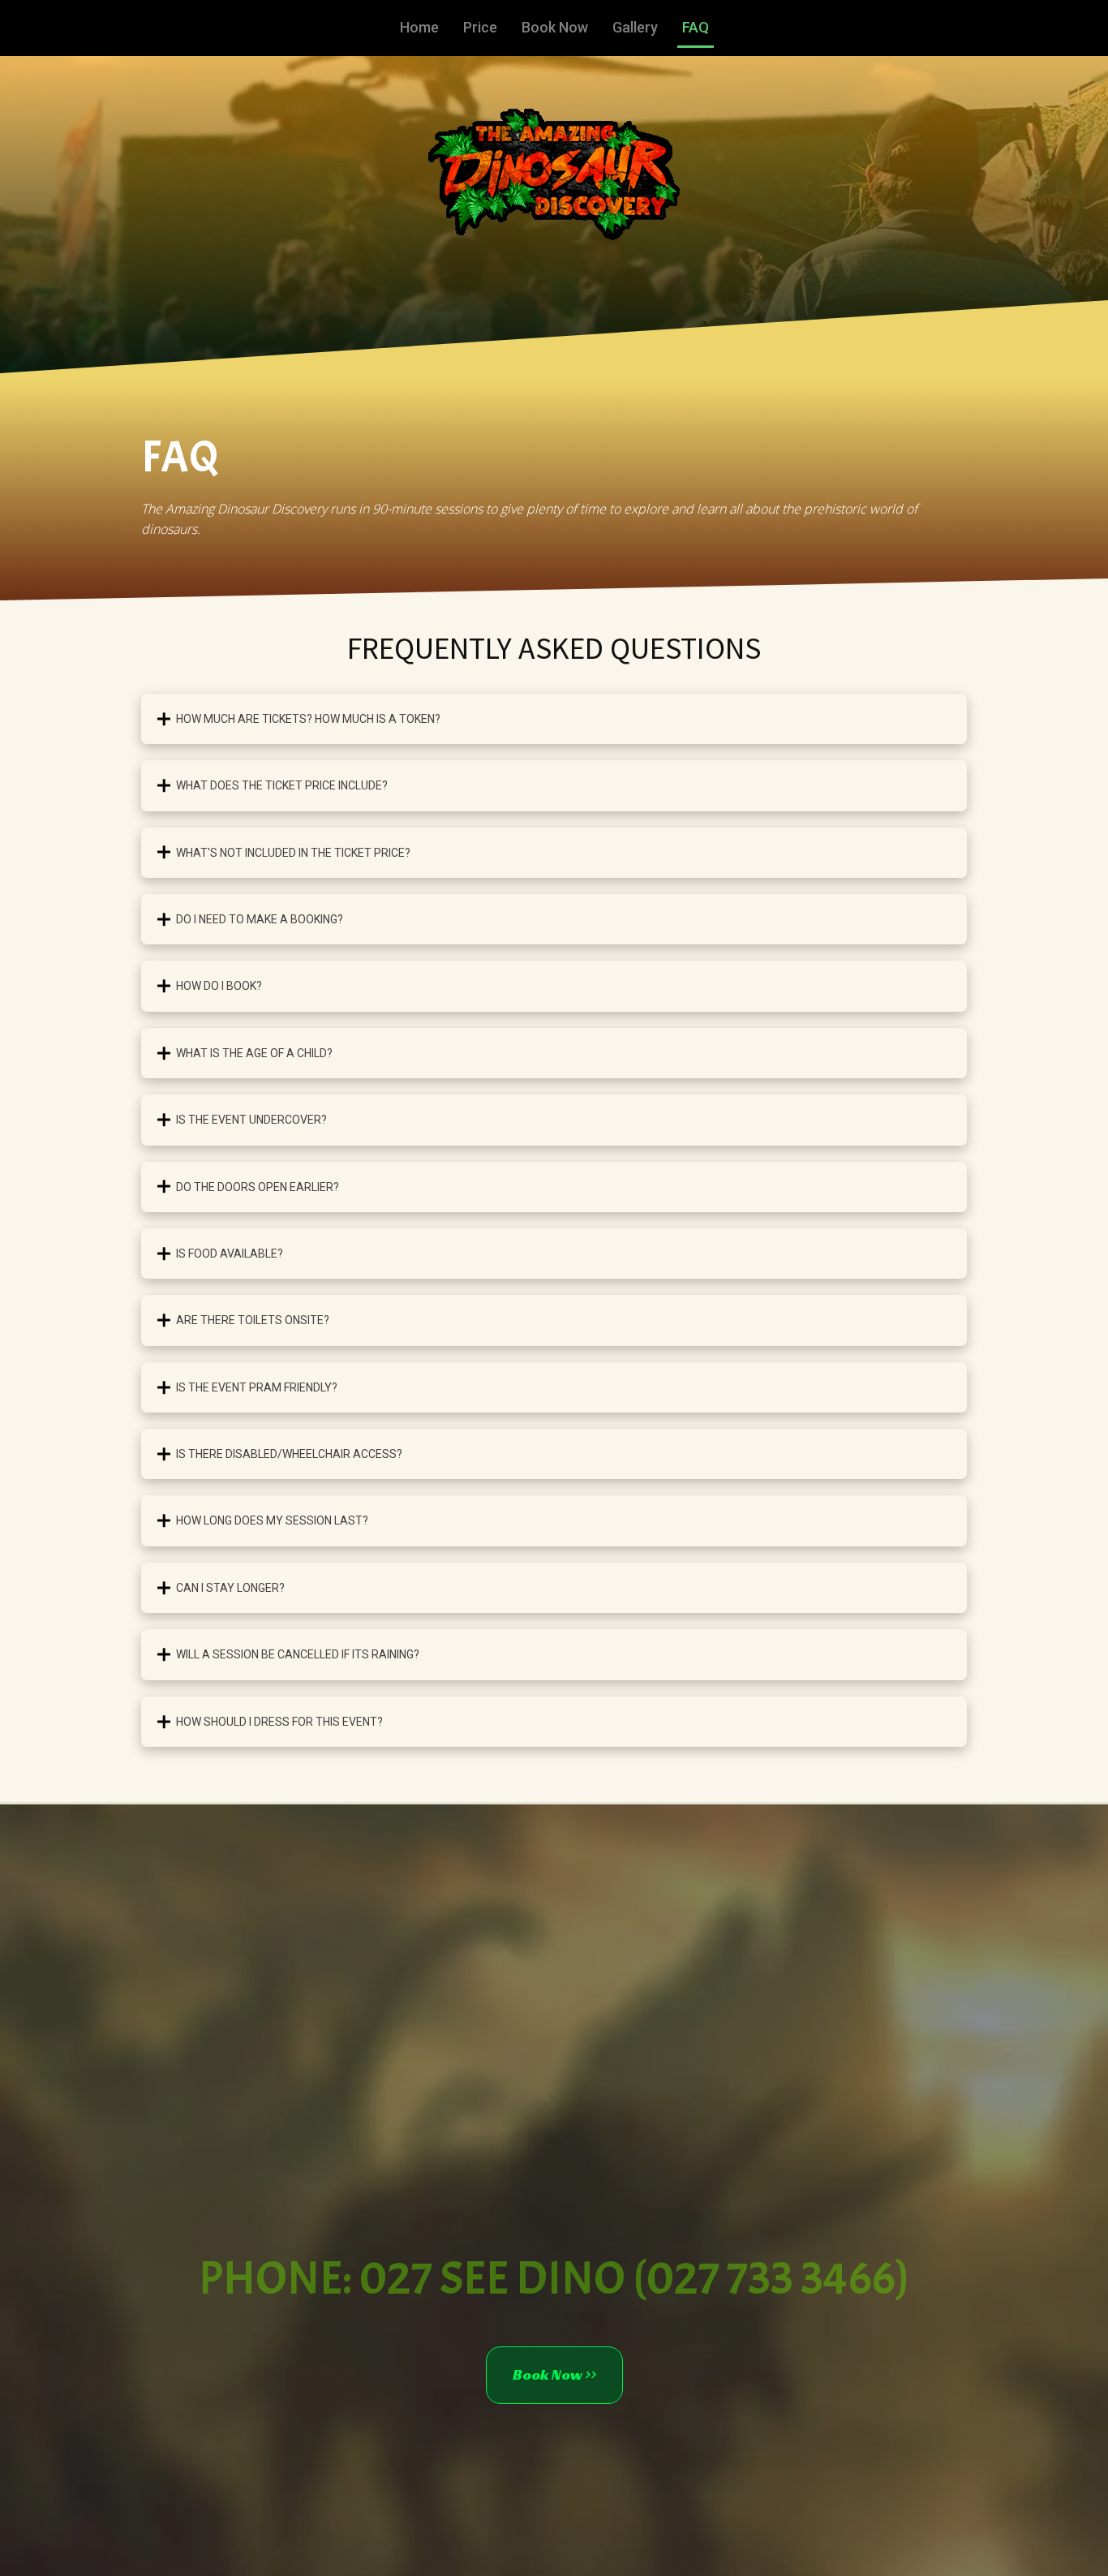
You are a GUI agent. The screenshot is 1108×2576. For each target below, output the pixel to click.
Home (419, 27)
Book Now (555, 27)
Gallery (635, 27)
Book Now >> (554, 2374)
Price (480, 27)
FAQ (696, 27)
